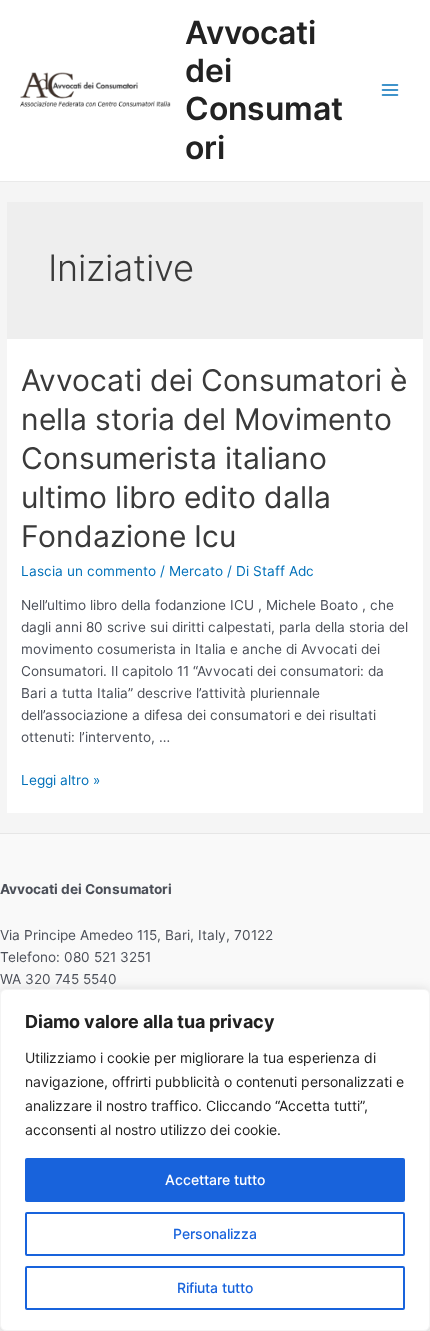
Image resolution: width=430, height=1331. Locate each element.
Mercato (196, 571)
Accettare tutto (215, 1179)
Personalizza (215, 1233)
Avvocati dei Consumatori (264, 90)
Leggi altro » (60, 780)
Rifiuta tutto (215, 1287)
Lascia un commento (88, 571)
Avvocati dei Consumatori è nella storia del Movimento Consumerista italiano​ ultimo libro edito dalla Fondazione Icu (214, 458)
